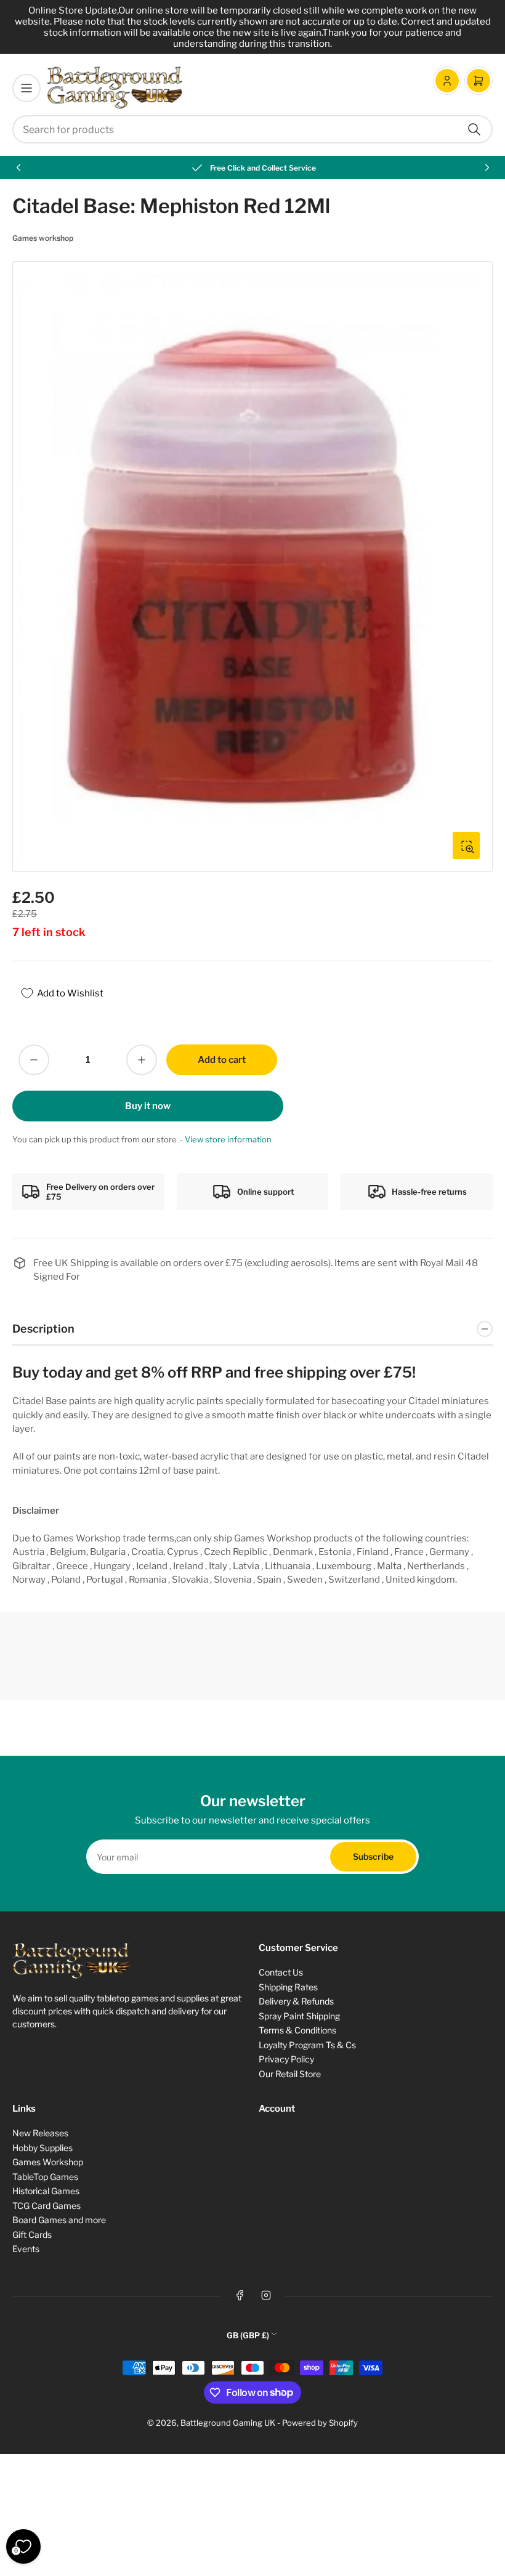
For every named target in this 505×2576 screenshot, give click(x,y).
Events (26, 2249)
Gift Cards (32, 2235)
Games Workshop (48, 2162)
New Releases (40, 2133)
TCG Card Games (46, 2206)
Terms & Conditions (297, 2030)
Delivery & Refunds (296, 2001)
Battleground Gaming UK (228, 2423)
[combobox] (252, 129)
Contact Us (281, 1972)
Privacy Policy (286, 2059)
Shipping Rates (288, 1987)
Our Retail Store (290, 2074)
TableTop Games (45, 2177)
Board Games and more (59, 2220)
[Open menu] (26, 88)
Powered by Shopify (320, 2423)
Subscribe (373, 1856)
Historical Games (46, 2191)
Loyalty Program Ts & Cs (307, 2045)
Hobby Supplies (42, 2148)
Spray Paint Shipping (299, 2016)
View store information (228, 1139)
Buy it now (148, 1106)
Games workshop (43, 238)
